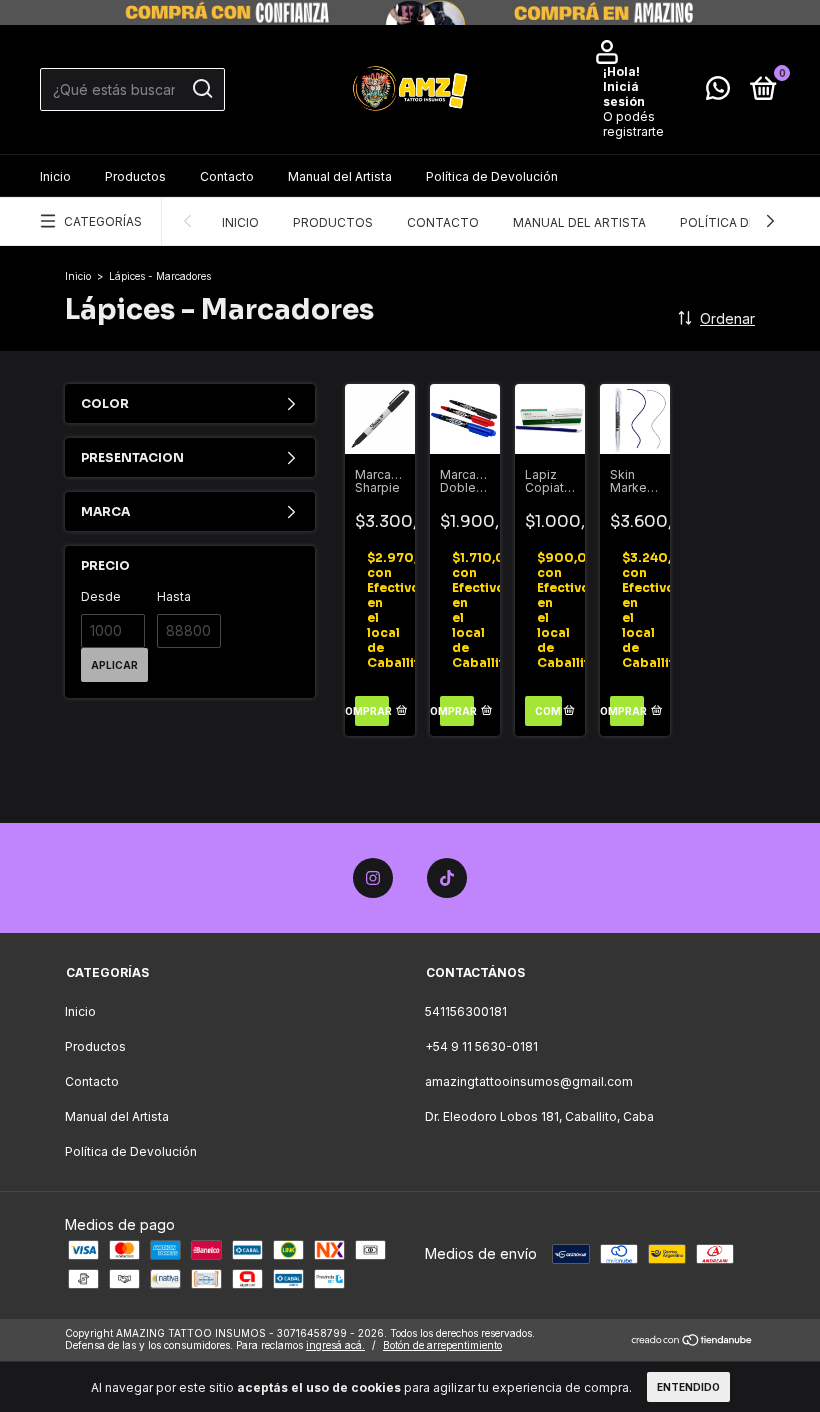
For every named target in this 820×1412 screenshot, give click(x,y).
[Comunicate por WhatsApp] (718, 92)
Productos (135, 176)
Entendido (688, 1387)
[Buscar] (201, 89)
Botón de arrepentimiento (442, 1345)
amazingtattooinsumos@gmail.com (529, 1081)
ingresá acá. (335, 1345)
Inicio (55, 176)
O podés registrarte (633, 124)
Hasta (174, 596)
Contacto (227, 176)
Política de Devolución (492, 176)
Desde (101, 596)
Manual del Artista (340, 176)
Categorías (103, 221)
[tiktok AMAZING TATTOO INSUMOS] (447, 878)
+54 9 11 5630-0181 (481, 1046)
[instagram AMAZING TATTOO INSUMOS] (373, 878)
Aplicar (114, 665)
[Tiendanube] (692, 1341)
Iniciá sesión (624, 94)
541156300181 (466, 1011)
